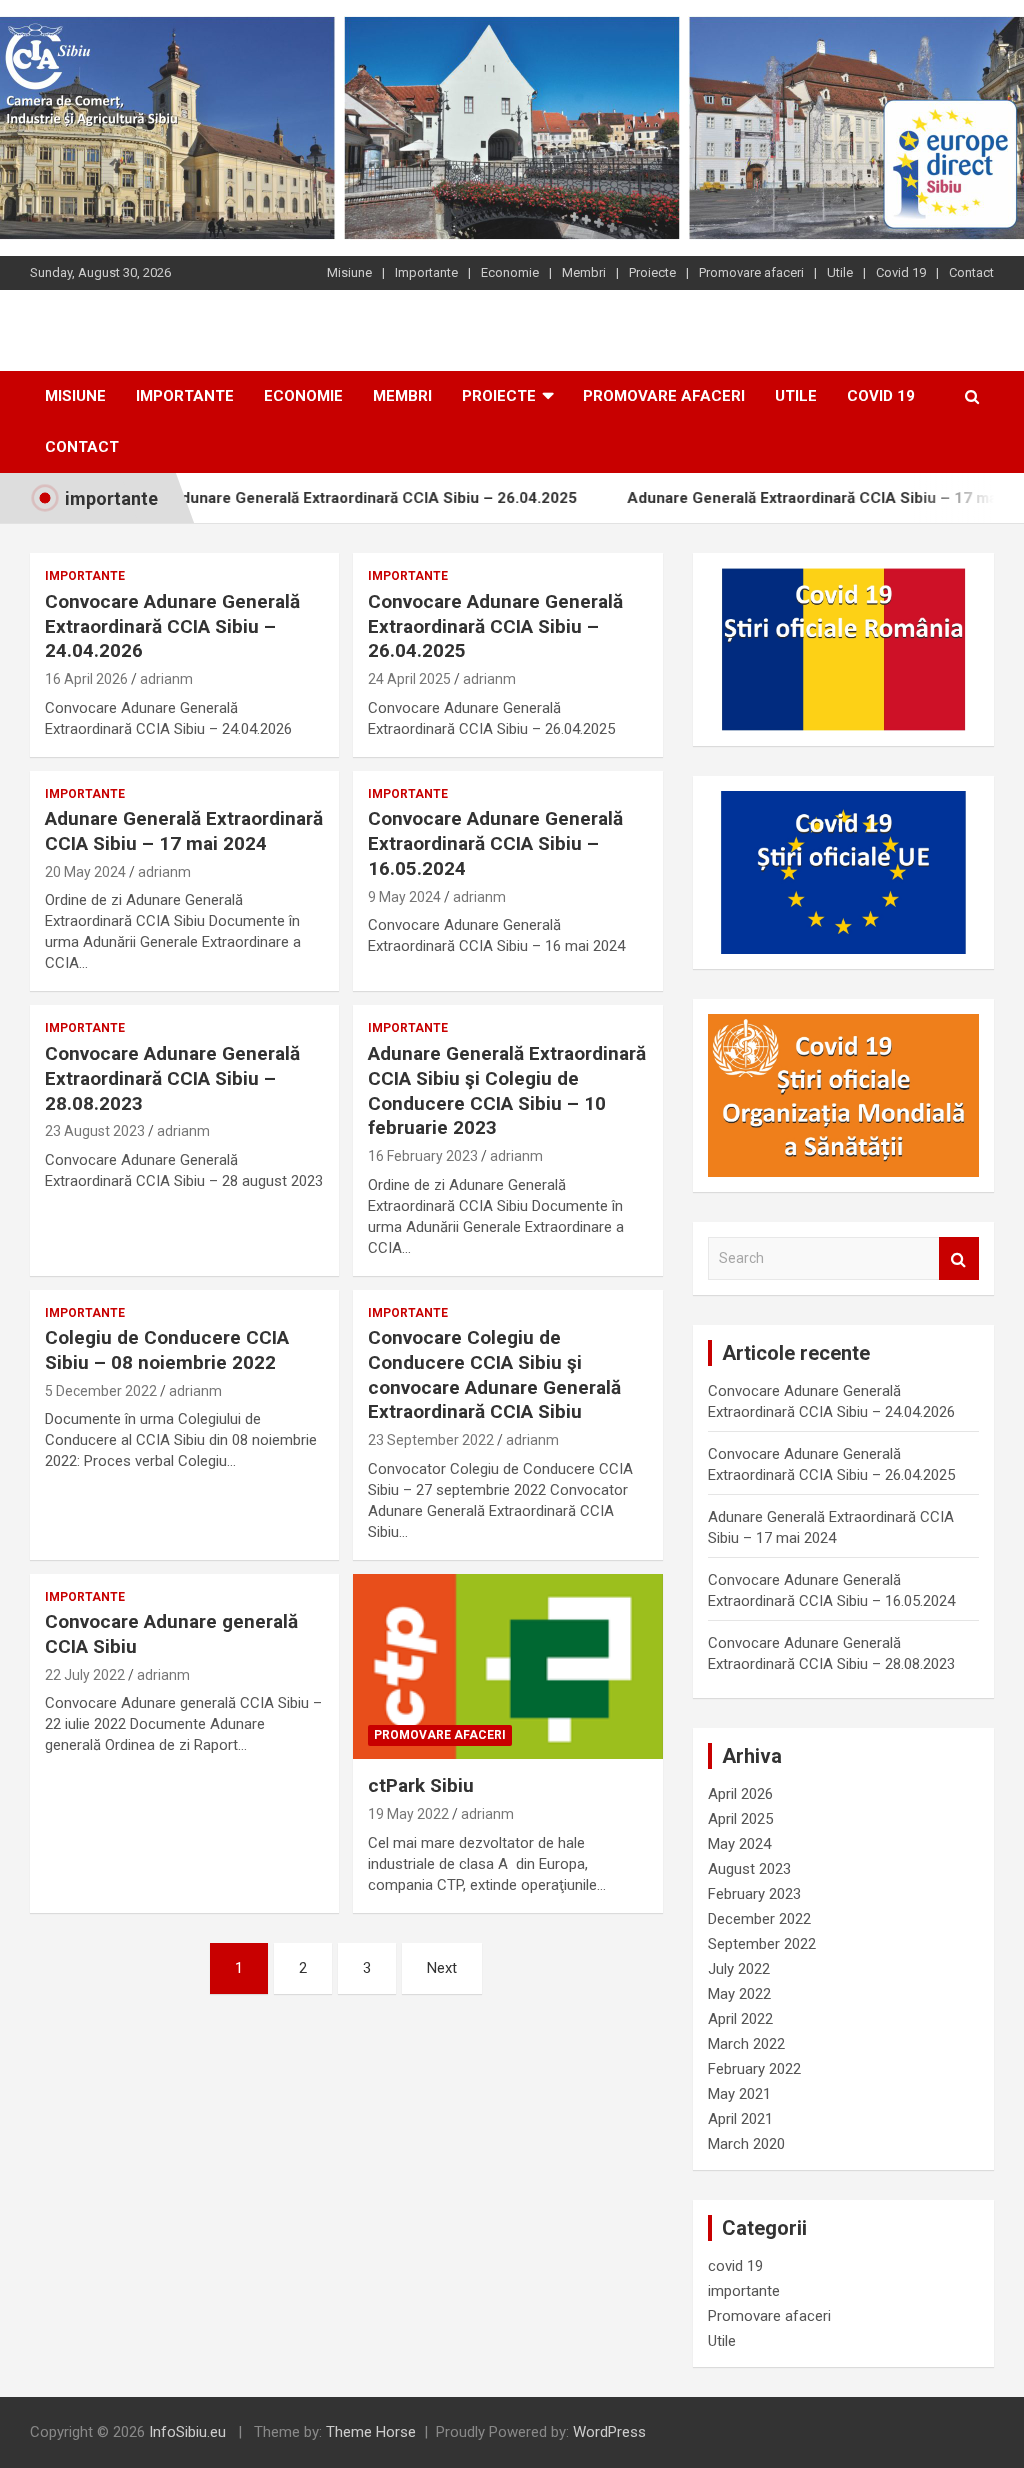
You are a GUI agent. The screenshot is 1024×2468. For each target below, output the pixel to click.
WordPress (609, 2432)
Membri (584, 272)
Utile (840, 272)
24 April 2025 (409, 679)
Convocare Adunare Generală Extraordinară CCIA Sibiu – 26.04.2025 (495, 626)
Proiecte (652, 272)
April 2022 (740, 2019)
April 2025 (740, 1819)
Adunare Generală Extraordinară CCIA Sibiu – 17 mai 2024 (793, 498)
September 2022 (762, 1944)
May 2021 (739, 2094)
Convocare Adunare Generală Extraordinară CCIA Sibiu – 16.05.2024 (495, 843)
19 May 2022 (408, 1814)
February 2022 (754, 2069)
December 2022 (759, 1919)
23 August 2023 (95, 1131)
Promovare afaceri (751, 272)
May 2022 (739, 1994)
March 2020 (746, 2144)
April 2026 (740, 1794)
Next (442, 1968)
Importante (426, 272)
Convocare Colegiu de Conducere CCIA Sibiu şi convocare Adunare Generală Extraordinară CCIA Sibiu (494, 1374)
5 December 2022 (101, 1391)
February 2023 (754, 1894)
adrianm (166, 679)
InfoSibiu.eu (187, 2432)
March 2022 (746, 2044)
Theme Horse (371, 2432)
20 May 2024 (85, 872)
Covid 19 (901, 272)
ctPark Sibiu (421, 1785)
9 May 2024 (404, 897)
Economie (510, 272)
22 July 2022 (85, 1675)
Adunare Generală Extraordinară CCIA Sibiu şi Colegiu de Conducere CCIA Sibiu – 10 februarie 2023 (507, 1090)
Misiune (349, 272)
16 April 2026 (86, 679)
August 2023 (749, 1869)
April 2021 (740, 2119)
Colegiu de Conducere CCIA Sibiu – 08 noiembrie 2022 (167, 1350)
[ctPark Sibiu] (507, 1666)
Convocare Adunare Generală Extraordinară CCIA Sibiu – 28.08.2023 (172, 1078)
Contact (971, 272)
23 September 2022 (431, 1440)
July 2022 (739, 1969)
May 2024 (739, 1844)
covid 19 (735, 2266)
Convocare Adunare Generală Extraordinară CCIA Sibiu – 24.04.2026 (172, 626)
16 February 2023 (423, 1156)
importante (85, 576)
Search (959, 1258)
